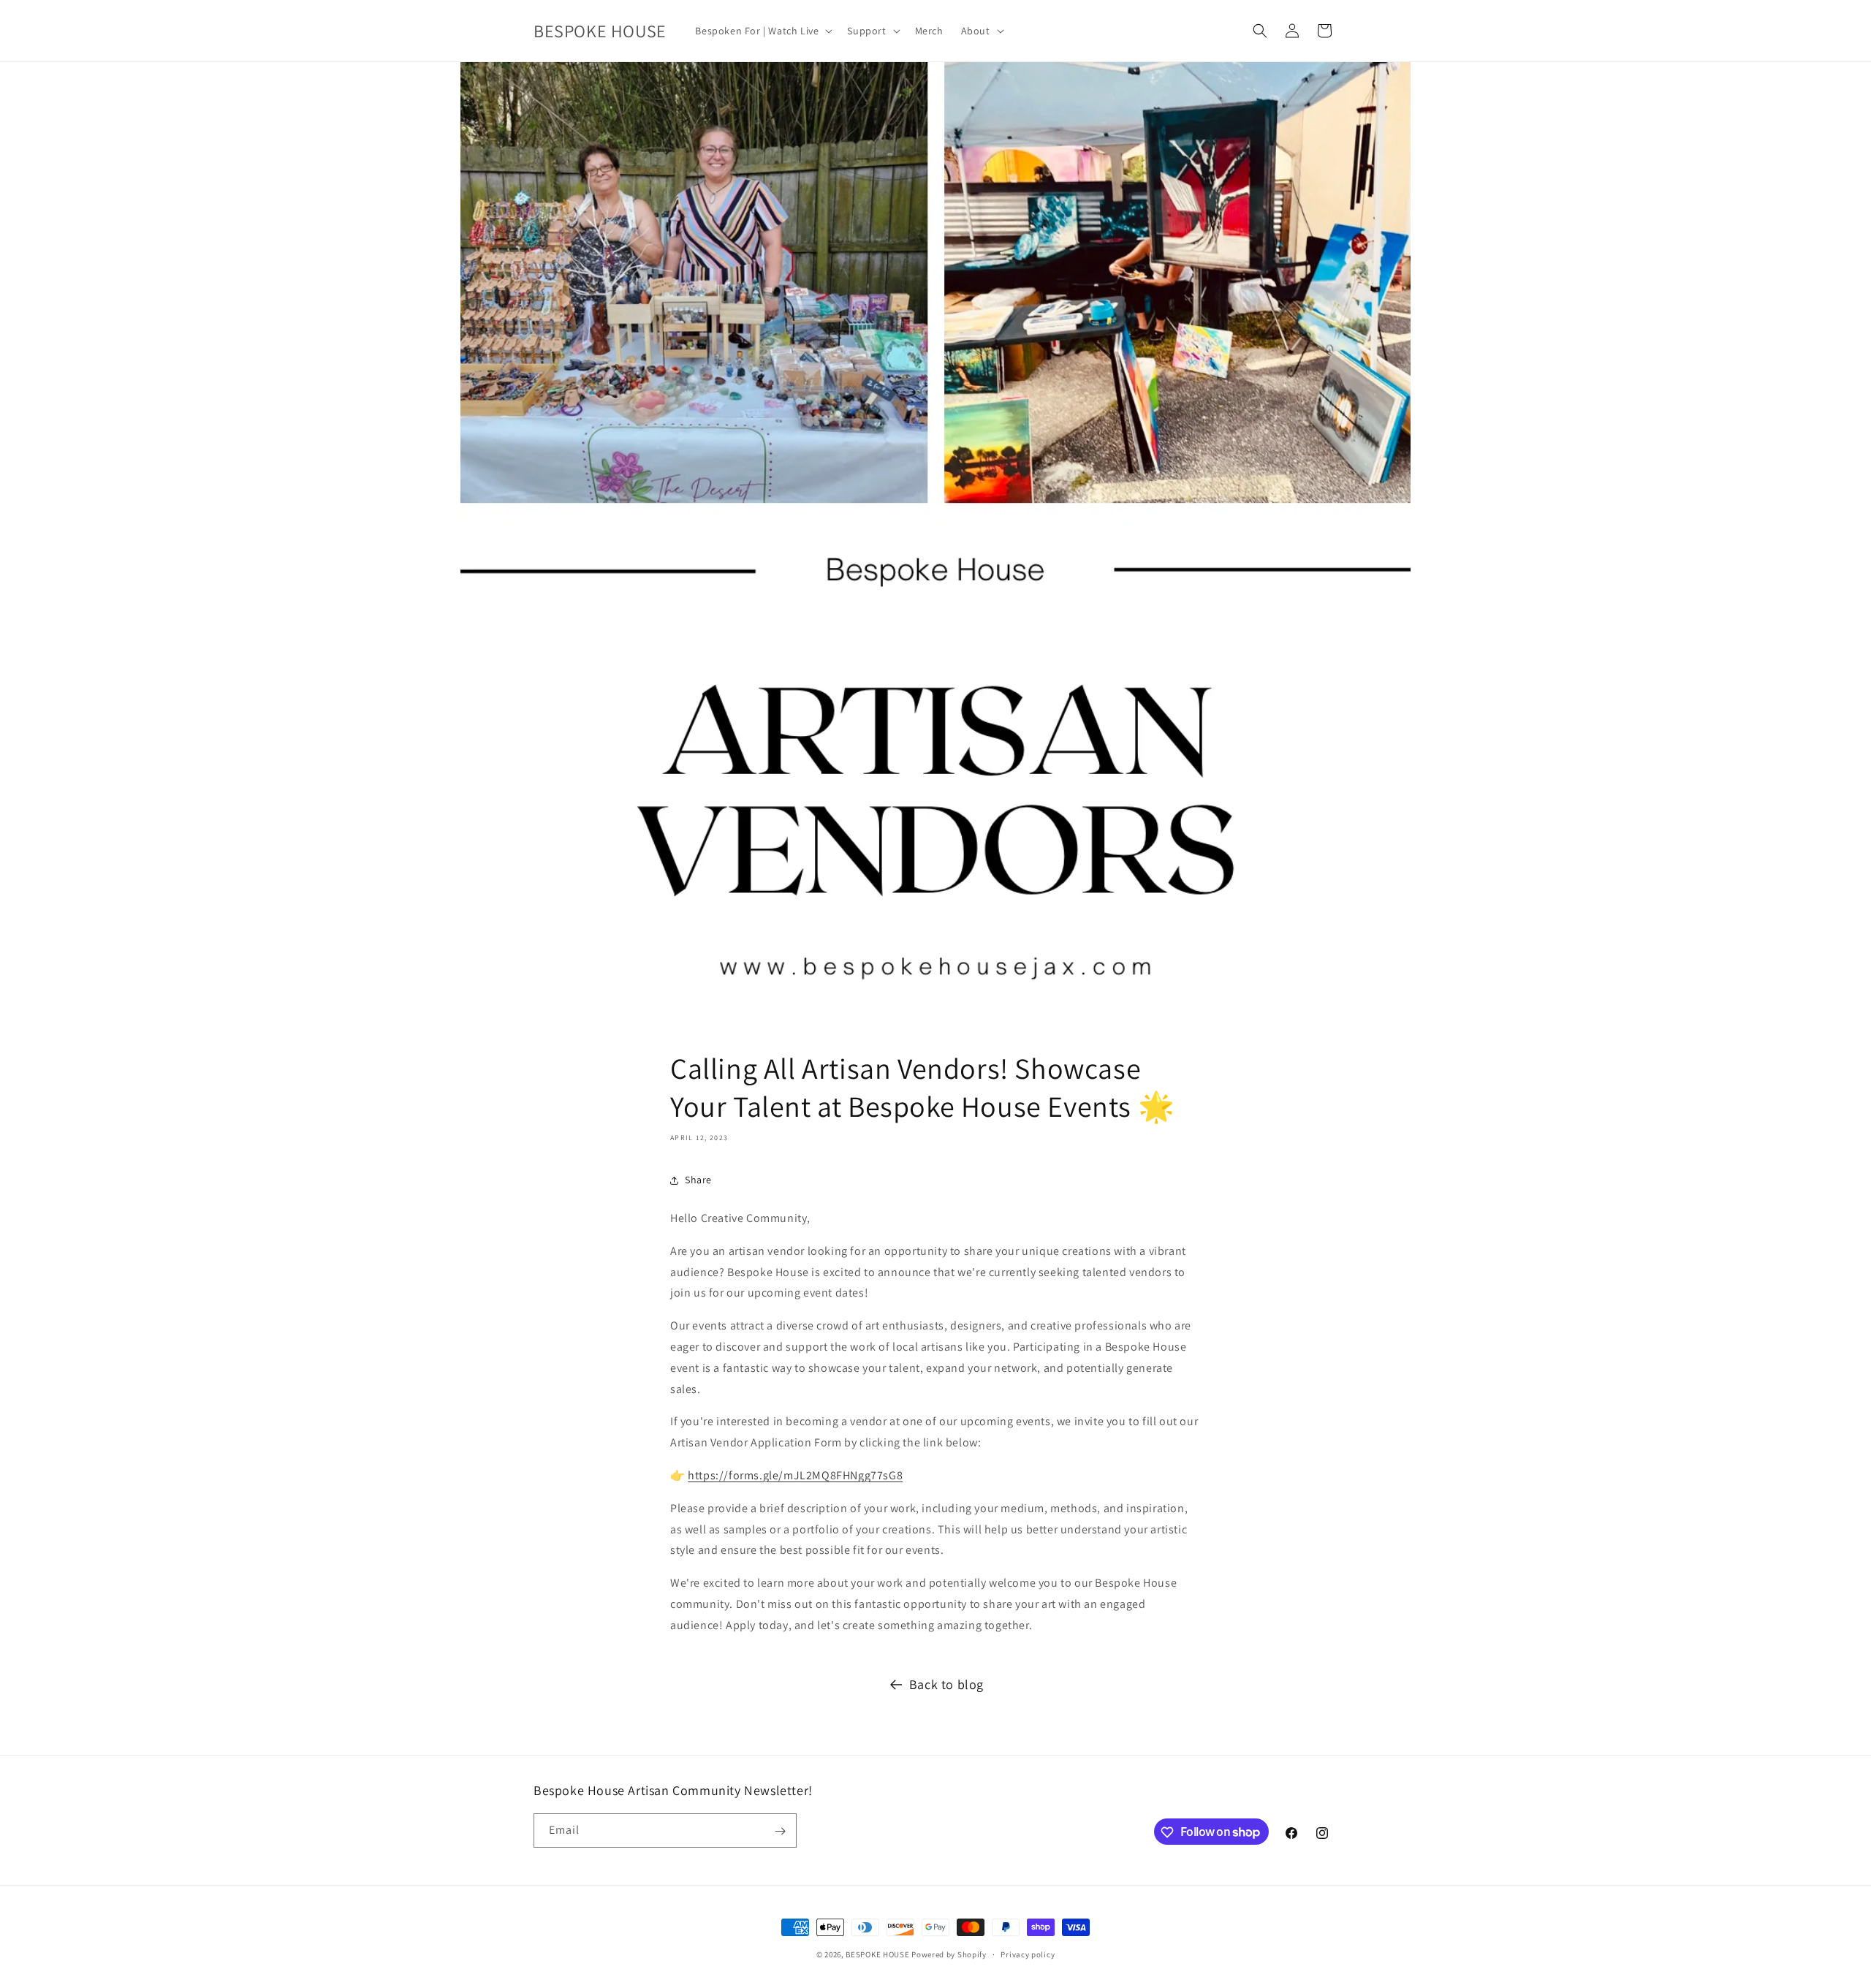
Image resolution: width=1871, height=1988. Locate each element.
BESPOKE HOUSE (877, 1954)
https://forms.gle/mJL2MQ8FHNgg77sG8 (795, 1475)
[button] (762, 31)
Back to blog (946, 1684)
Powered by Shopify (949, 1954)
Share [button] (698, 1180)
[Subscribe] (780, 1831)
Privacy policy (1028, 1954)
